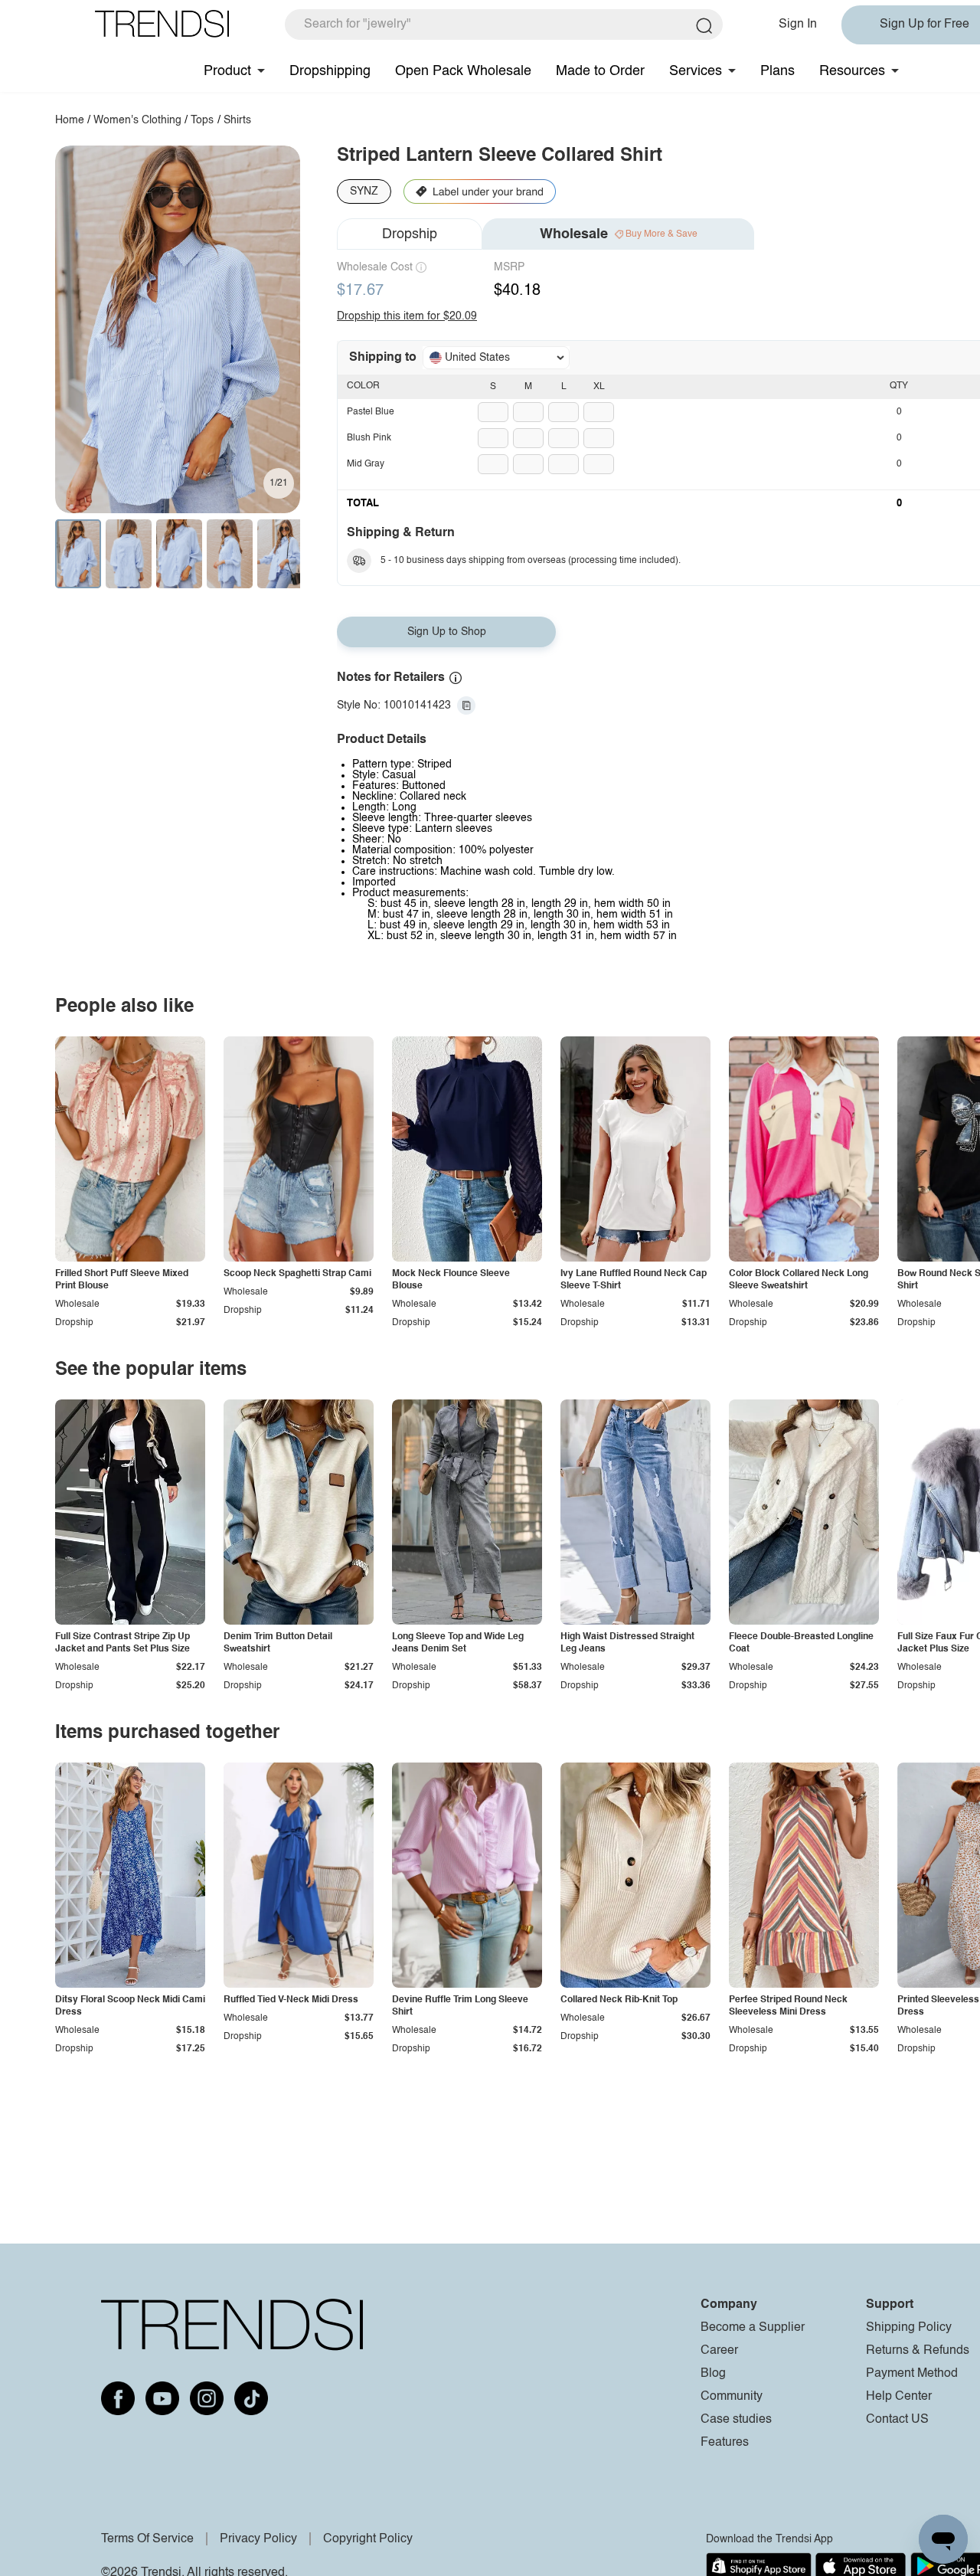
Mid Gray (366, 464)
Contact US (897, 2420)
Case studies (736, 2420)
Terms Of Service (147, 2539)
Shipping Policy (909, 2328)
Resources (852, 71)
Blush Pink (369, 438)
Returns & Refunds (918, 2351)
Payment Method (912, 2374)
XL (599, 387)
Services (696, 71)
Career (719, 2351)
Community (732, 2397)
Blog (713, 2374)
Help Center (899, 2397)
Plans (777, 71)
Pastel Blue (371, 412)
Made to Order (600, 71)
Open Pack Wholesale (463, 71)
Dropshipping (330, 71)
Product (227, 71)
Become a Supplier (753, 2328)
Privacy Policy (258, 2539)
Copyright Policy (368, 2539)
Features (725, 2443)
